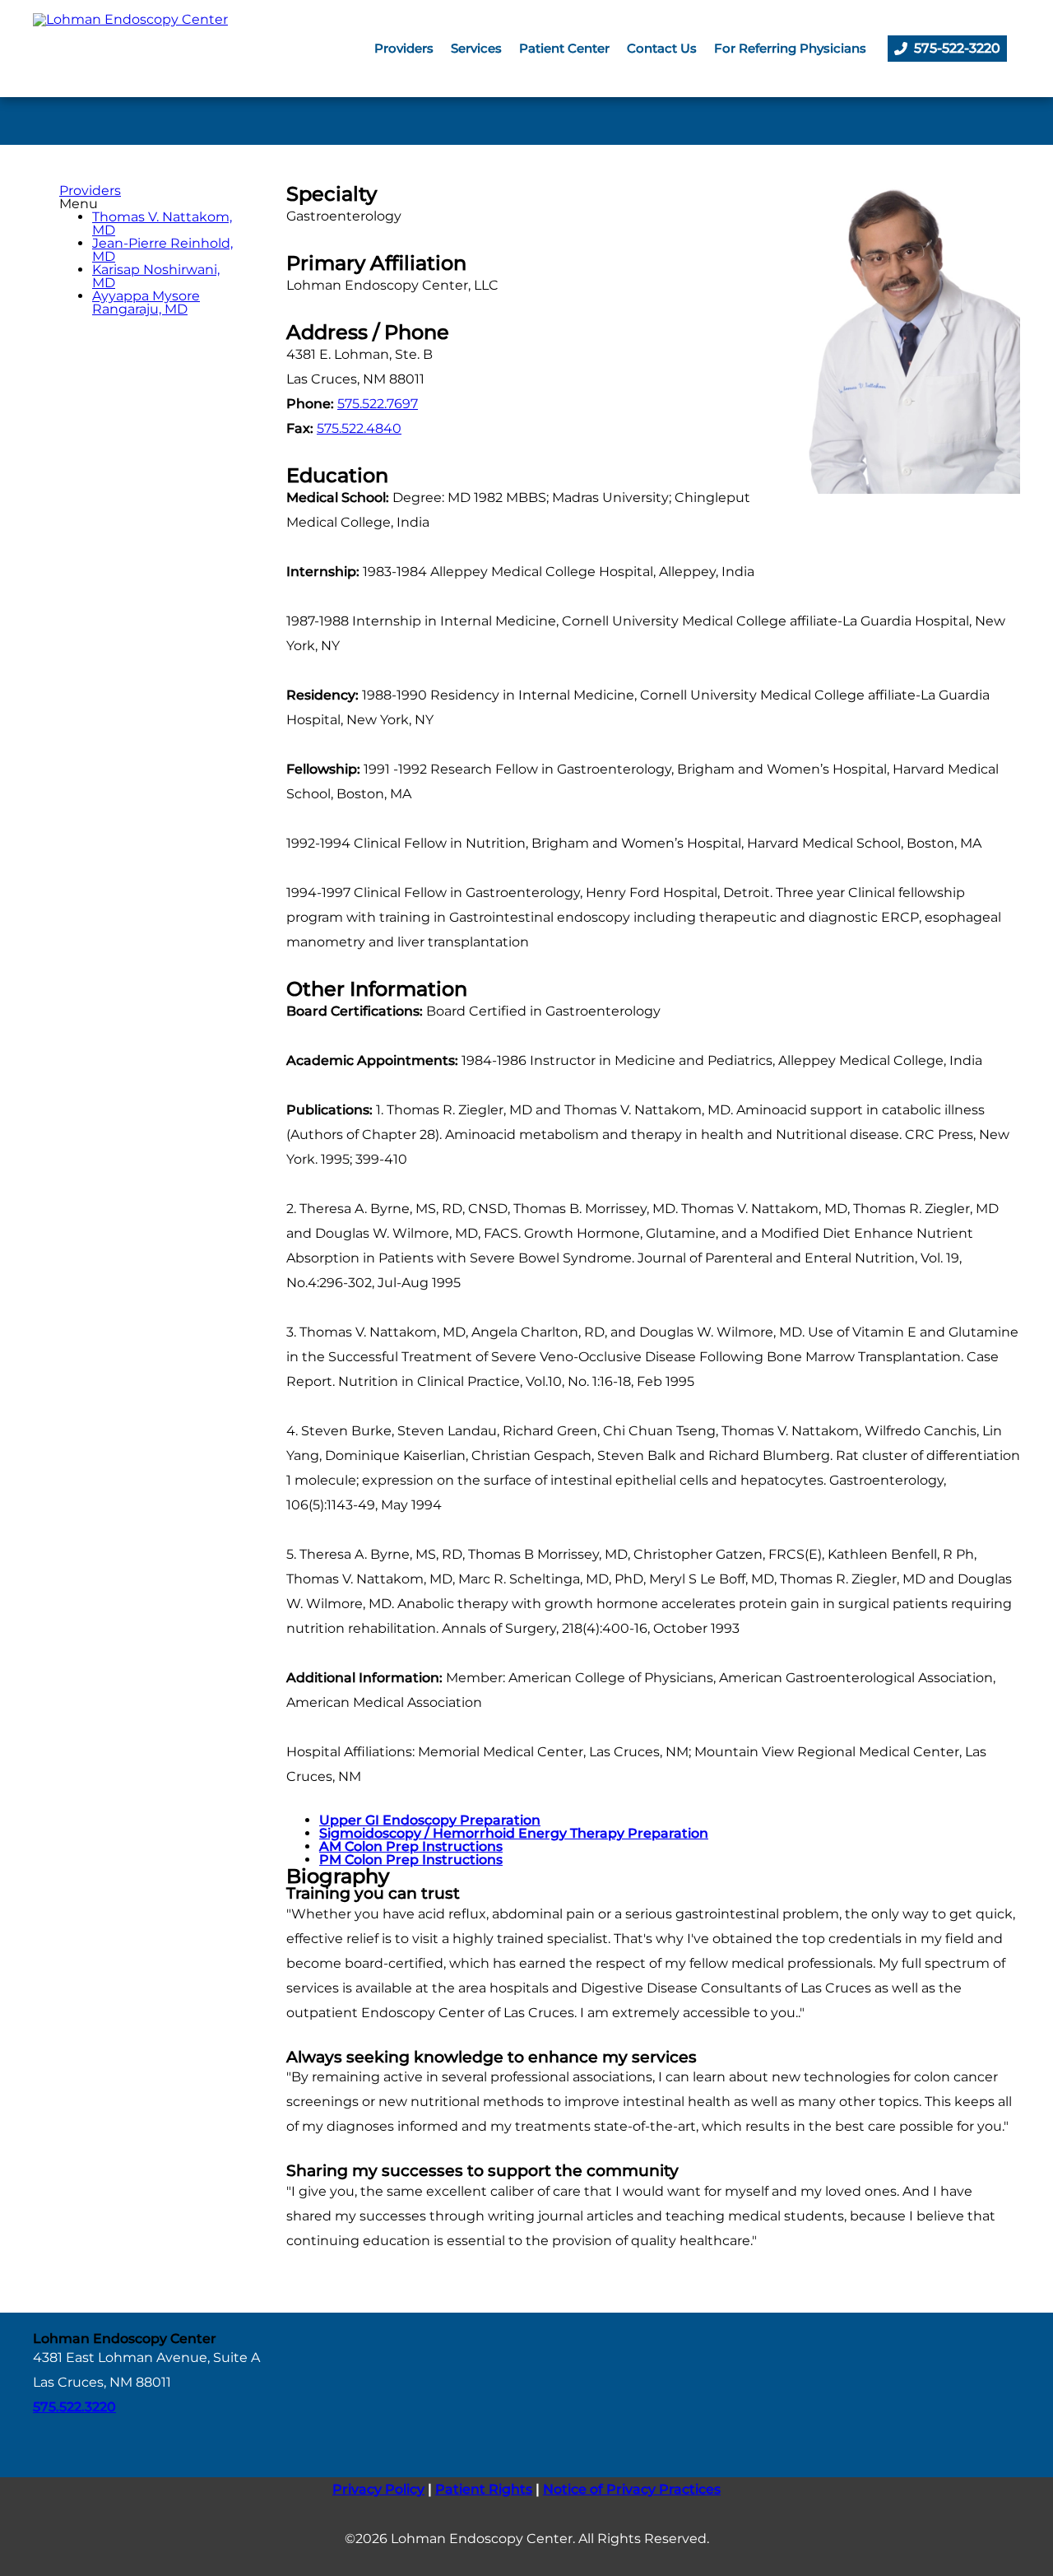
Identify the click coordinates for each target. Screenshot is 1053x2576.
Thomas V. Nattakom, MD (162, 223)
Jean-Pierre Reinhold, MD (162, 250)
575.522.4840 (359, 428)
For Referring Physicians (790, 48)
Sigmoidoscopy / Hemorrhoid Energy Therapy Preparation (514, 1833)
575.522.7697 (378, 404)
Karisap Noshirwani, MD (156, 276)
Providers (404, 48)
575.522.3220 (74, 2407)
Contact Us (662, 48)
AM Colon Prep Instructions (411, 1846)
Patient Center (564, 48)
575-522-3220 (957, 48)
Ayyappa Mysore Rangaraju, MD (146, 302)
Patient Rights (484, 2489)
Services (476, 48)
